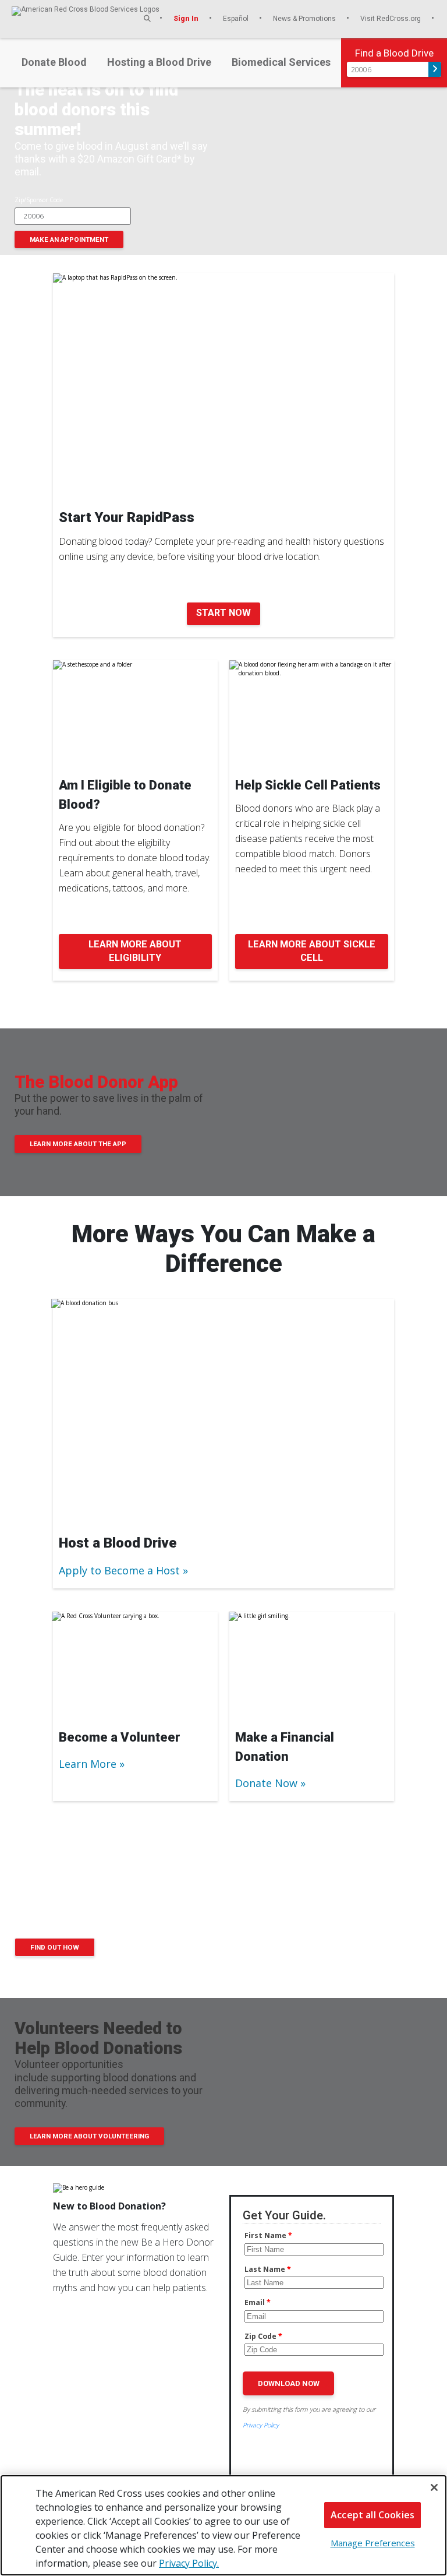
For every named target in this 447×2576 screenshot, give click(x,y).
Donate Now (266, 1783)
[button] (147, 18)
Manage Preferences (373, 2543)
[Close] (434, 2487)
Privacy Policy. (189, 2563)
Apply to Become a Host (119, 1570)
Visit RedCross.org (391, 18)
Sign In (187, 18)
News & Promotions (305, 18)
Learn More (88, 1764)
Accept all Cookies (372, 2515)
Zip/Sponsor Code (39, 200)
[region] (223, 2525)
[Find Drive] (435, 69)
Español (237, 18)
